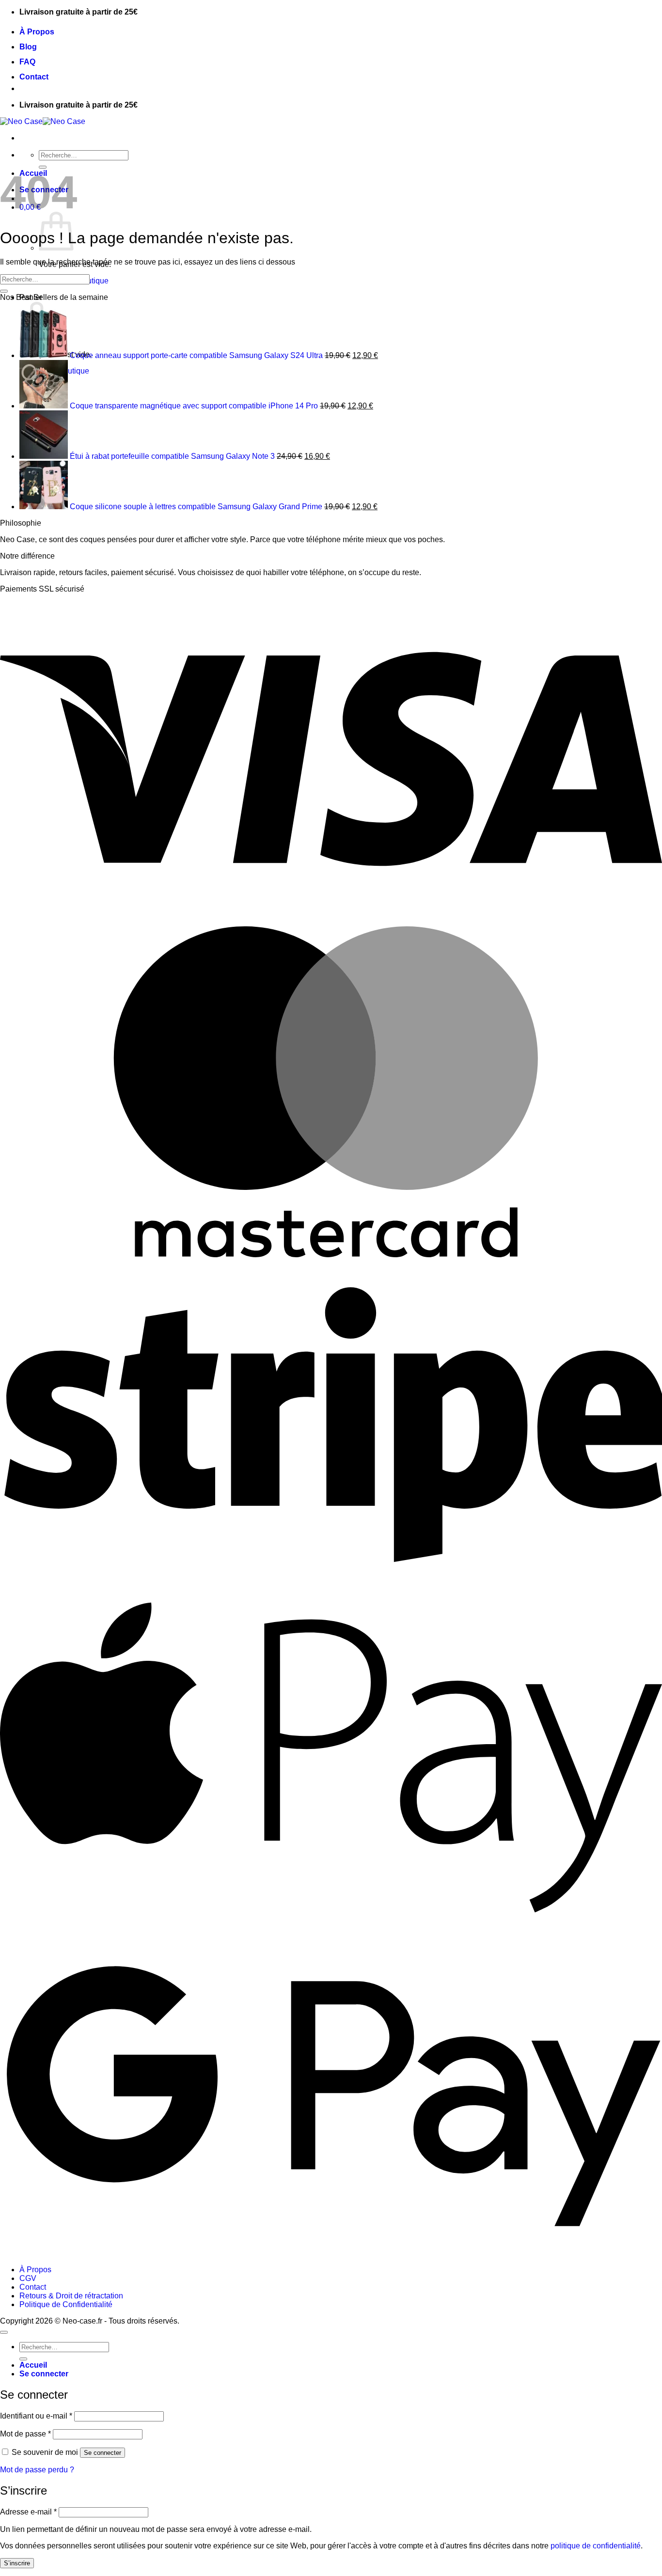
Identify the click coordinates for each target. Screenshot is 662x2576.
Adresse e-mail (28, 2512)
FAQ (27, 62)
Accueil (33, 2365)
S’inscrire (17, 2563)
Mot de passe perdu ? (37, 2470)
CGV (28, 2278)
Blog (28, 47)
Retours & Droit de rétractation (71, 2296)
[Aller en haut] (4, 2332)
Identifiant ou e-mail (36, 2416)
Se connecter (102, 2453)
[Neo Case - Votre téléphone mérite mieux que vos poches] (43, 121)
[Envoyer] (4, 291)
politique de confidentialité (596, 2546)
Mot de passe (25, 2434)
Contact (34, 77)
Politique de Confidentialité (66, 2304)
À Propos (37, 32)
